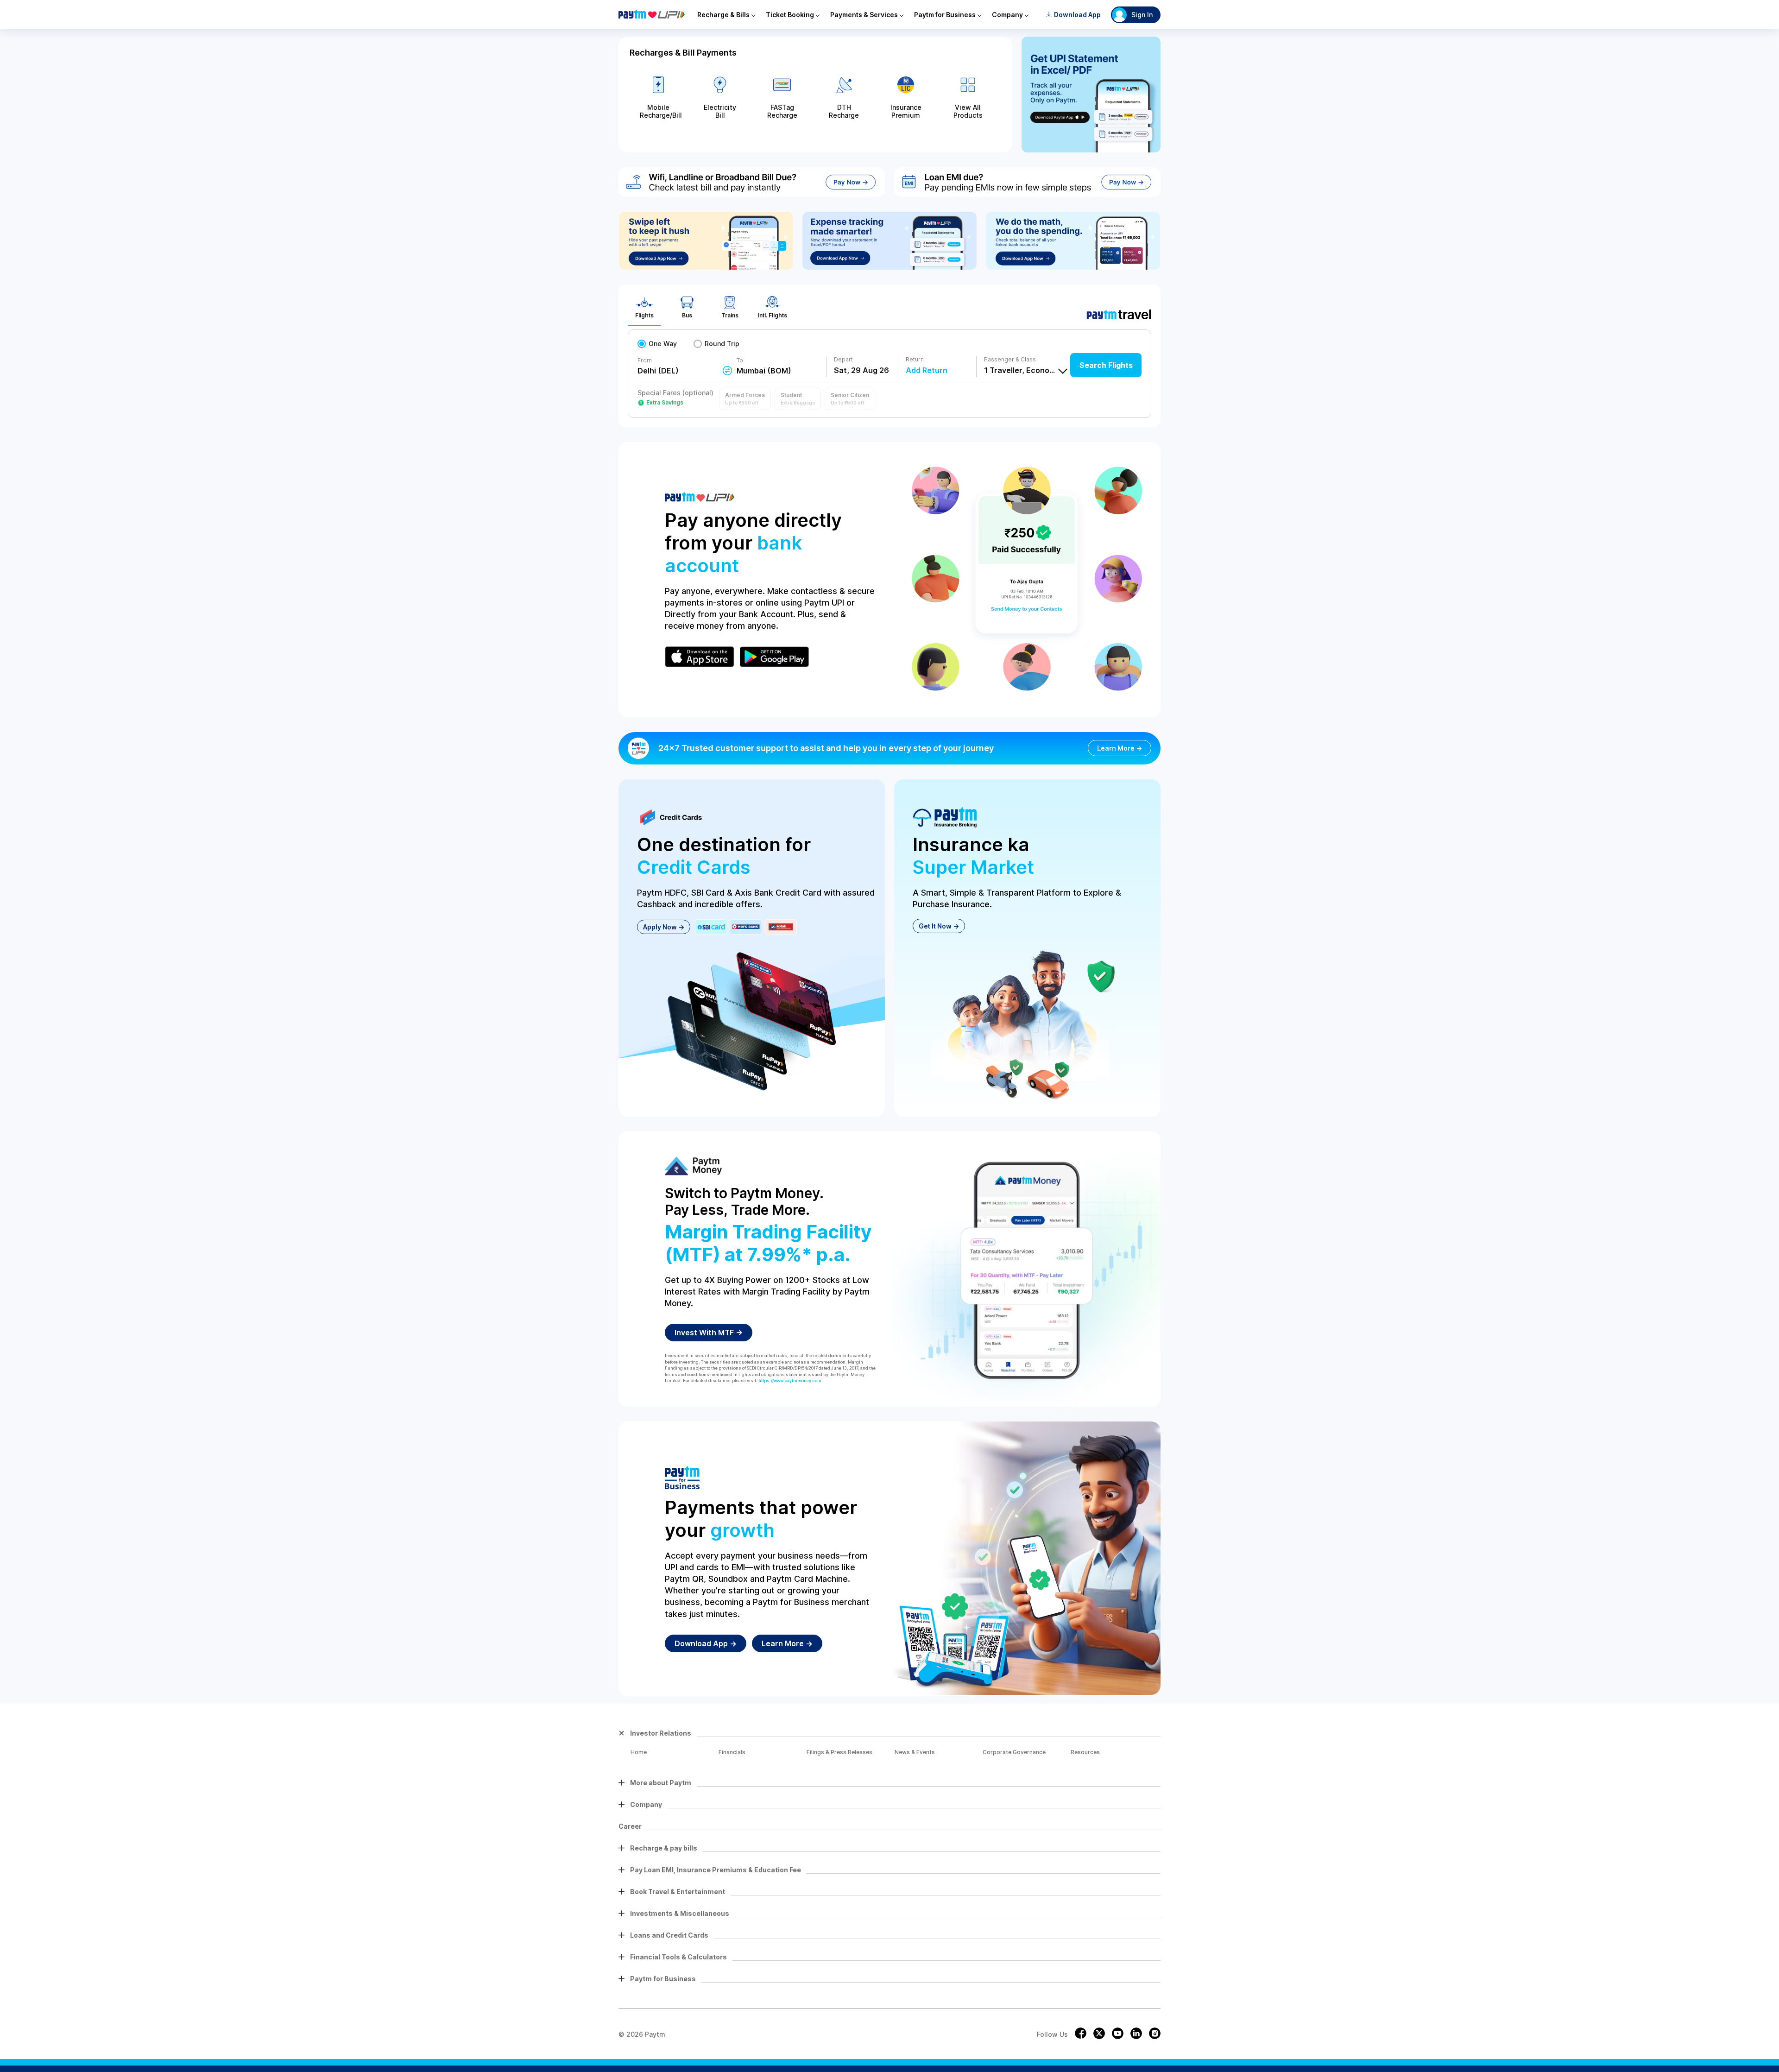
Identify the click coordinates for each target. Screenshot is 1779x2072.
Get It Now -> (939, 926)
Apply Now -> (664, 927)
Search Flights (1106, 365)
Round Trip (722, 344)
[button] (745, 399)
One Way (663, 344)
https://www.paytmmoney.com (790, 1380)
